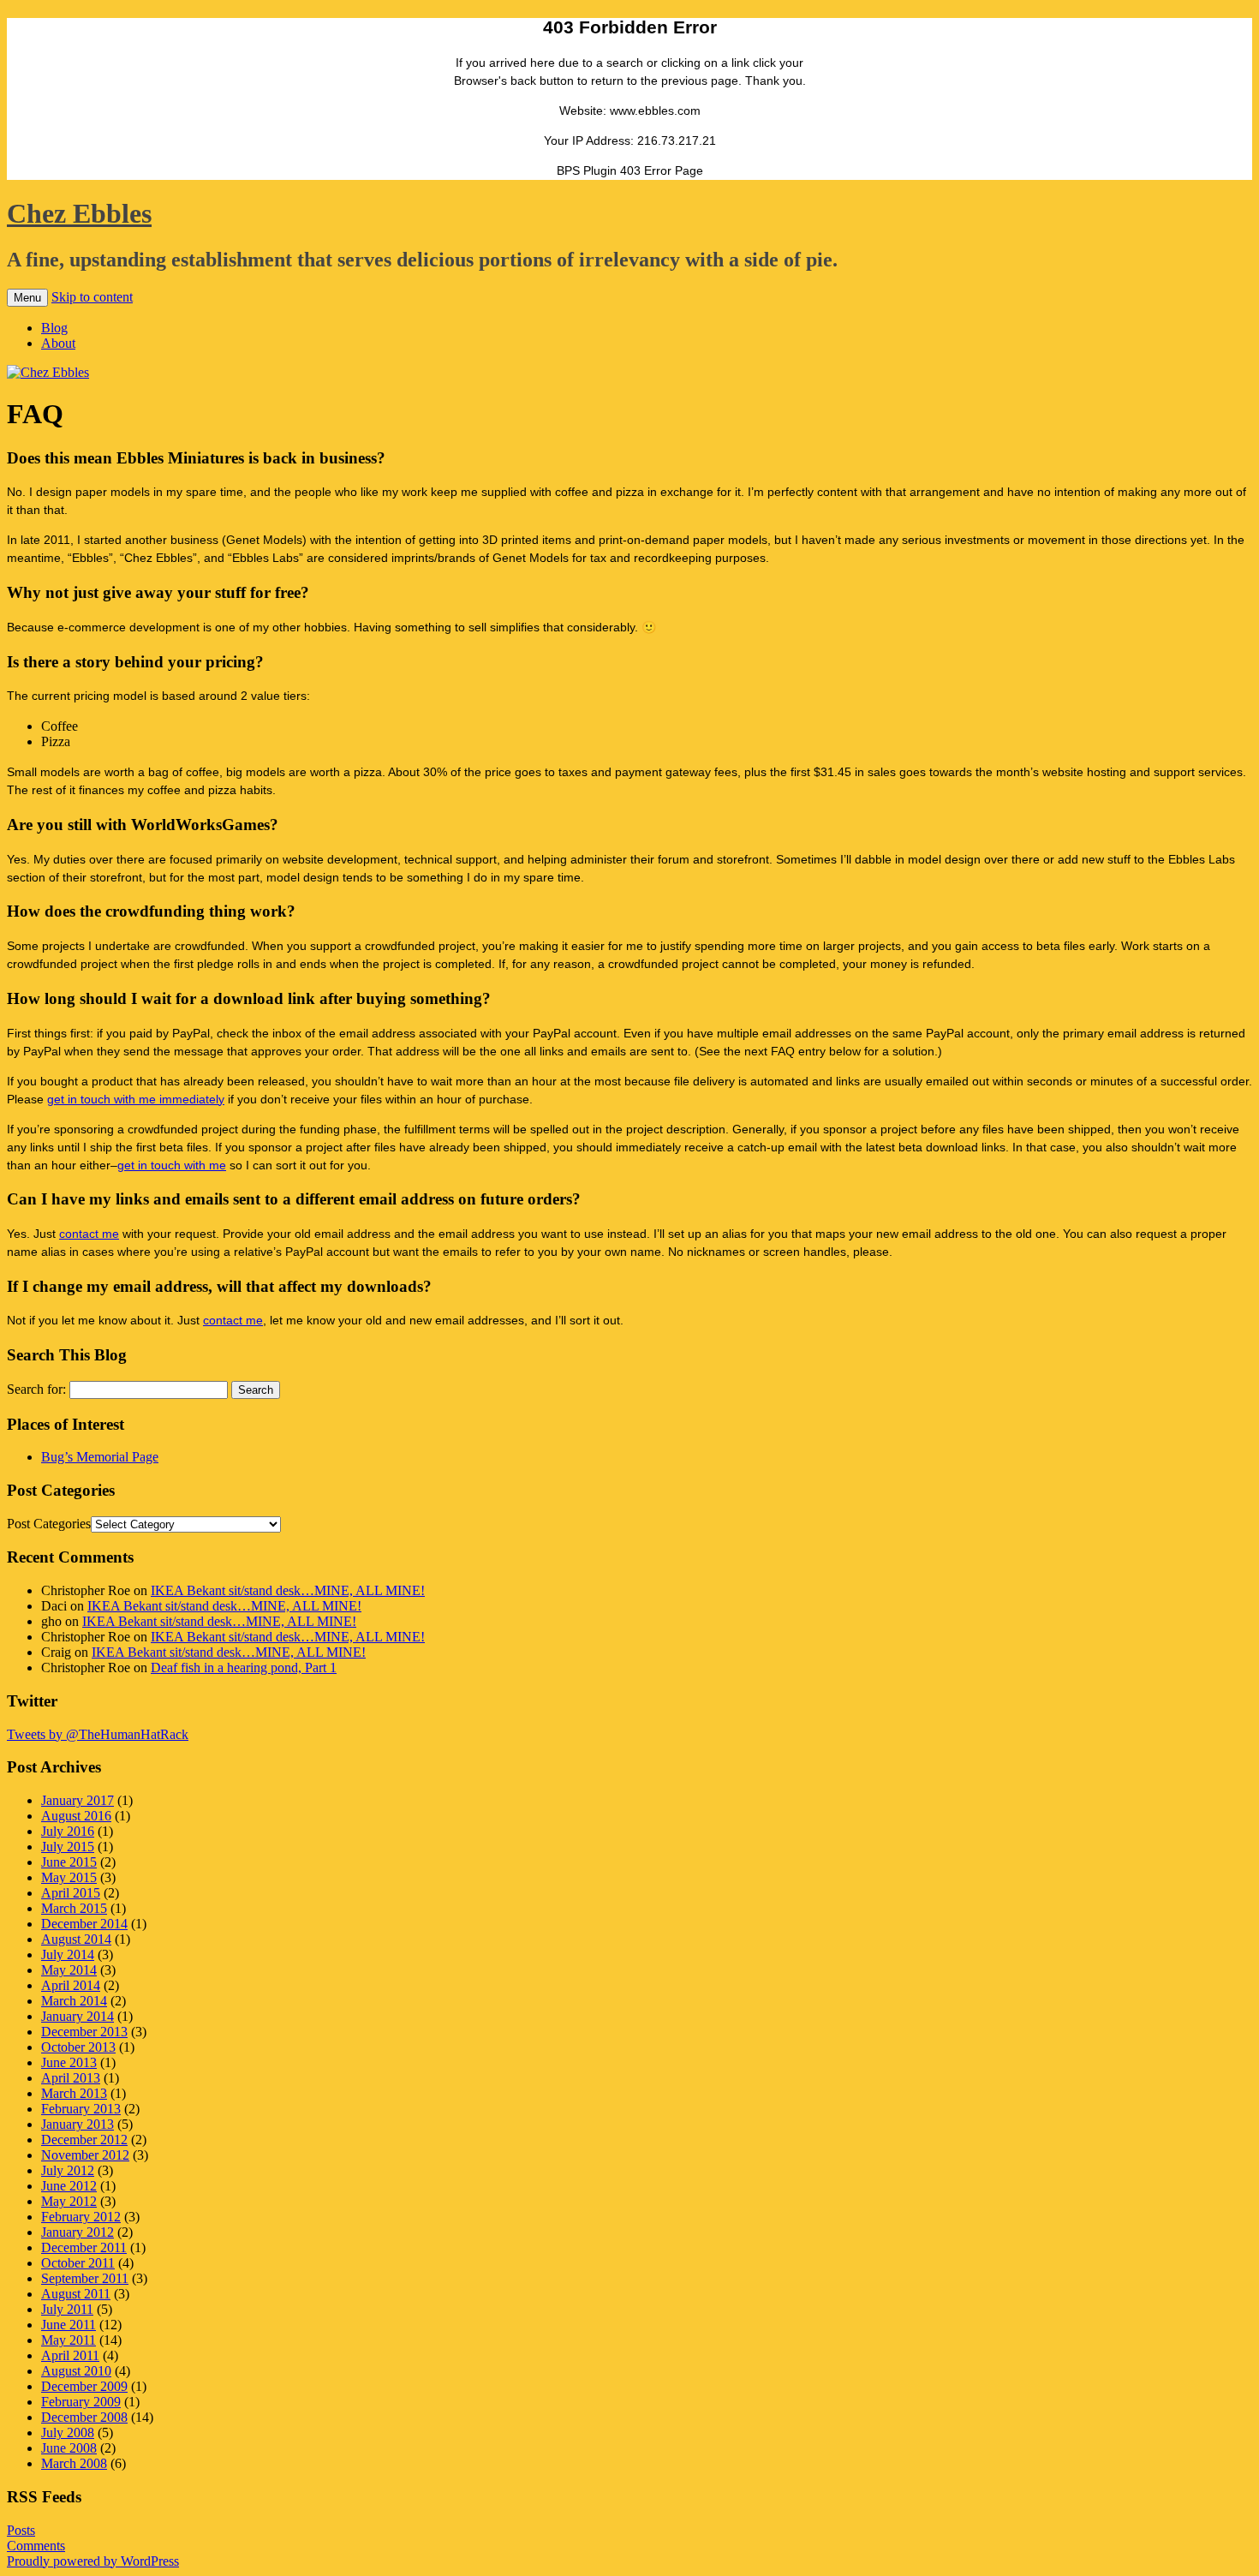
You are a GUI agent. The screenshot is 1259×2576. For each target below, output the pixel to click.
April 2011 (70, 2355)
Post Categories (49, 1524)
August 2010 (76, 2371)
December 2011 (84, 2247)
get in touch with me (172, 1165)
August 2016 (76, 1816)
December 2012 (84, 2140)
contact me (89, 1234)
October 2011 (78, 2263)
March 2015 (74, 1908)
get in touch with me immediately (136, 1099)
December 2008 (84, 2417)
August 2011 (76, 2294)
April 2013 (71, 2078)
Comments (36, 2546)
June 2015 (69, 1862)
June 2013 (69, 2062)
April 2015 (71, 1893)
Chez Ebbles (79, 213)
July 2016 (68, 1831)
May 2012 (69, 2201)
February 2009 (81, 2402)
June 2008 (69, 2448)
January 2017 (78, 1800)
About (58, 343)
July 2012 (68, 2170)
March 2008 (74, 2463)
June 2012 (69, 2186)
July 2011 (67, 2309)
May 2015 (69, 1877)
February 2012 (81, 2217)
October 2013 (78, 2047)
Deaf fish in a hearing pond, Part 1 (244, 1668)
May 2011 (69, 2340)
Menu (27, 298)
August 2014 (76, 1939)
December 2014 (84, 1924)
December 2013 (84, 2032)
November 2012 (85, 2155)
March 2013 (74, 2093)
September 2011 (85, 2278)
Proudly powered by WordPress (93, 2561)
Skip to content (92, 297)
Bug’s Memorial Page (100, 1457)
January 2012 (78, 2232)
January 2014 (78, 2016)
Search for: (36, 1389)
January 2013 (78, 2124)
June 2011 (69, 2325)
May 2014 (69, 1970)
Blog (54, 328)
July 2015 (68, 1847)
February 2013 (81, 2109)
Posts (21, 2530)
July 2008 (68, 2433)
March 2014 (74, 2001)
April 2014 (71, 1985)
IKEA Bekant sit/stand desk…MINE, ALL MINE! (288, 1590)
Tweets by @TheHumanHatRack (98, 1734)
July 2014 (68, 1954)
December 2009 (84, 2386)
